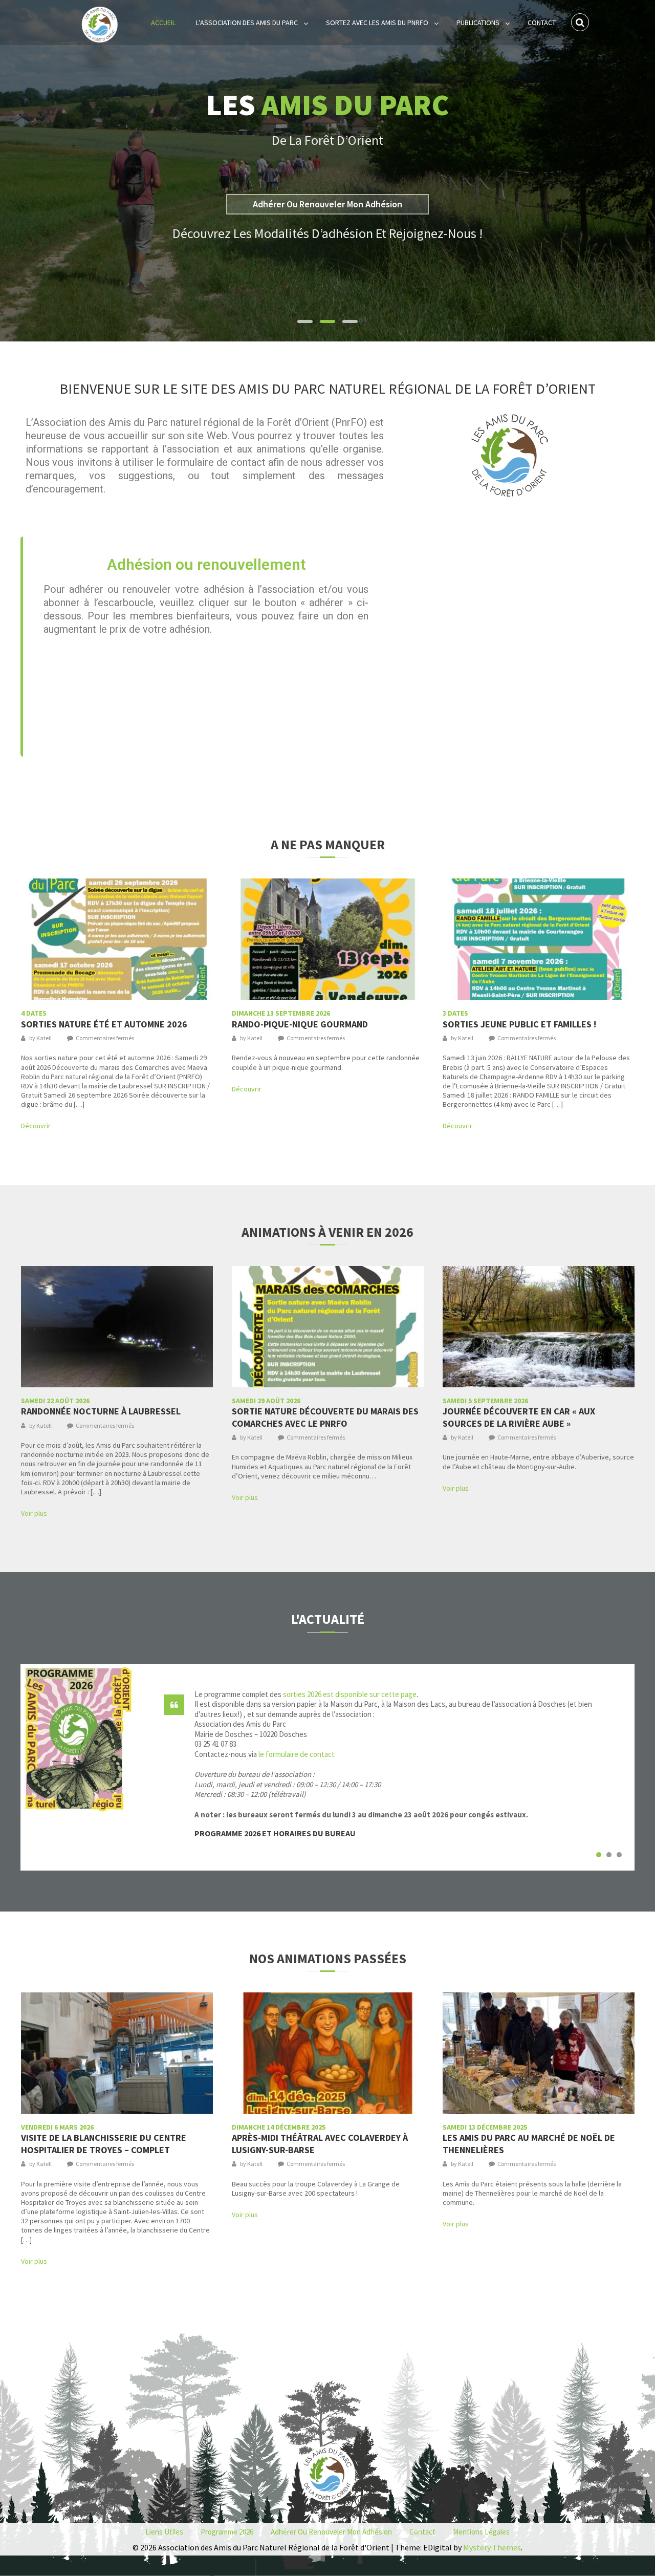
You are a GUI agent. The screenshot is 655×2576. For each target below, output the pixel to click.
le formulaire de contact (297, 1754)
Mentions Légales (481, 2532)
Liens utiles (164, 2532)
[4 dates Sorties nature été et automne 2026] (117, 939)
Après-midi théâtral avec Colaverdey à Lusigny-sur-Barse (320, 2140)
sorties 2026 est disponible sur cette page (350, 1694)
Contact (542, 23)
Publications (478, 23)
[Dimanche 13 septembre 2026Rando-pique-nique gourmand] (328, 939)
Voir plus (34, 1513)
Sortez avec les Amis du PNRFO (377, 23)
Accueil (163, 23)
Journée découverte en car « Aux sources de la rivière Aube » (519, 1413)
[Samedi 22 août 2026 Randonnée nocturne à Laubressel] (117, 1327)
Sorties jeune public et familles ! (519, 1020)
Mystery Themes (492, 2547)
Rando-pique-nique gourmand (300, 1020)
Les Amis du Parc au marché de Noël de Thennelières (529, 2140)
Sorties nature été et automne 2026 (104, 1020)
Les (327, 96)
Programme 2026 (227, 2532)
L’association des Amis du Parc (247, 23)
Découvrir (36, 1126)
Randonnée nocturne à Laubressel (101, 1408)
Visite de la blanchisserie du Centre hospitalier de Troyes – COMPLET (104, 2140)
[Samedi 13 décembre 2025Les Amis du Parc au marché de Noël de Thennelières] (539, 2053)
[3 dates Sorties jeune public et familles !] (539, 939)
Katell (44, 1038)
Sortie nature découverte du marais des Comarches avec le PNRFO (325, 1413)
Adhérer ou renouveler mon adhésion (331, 2532)
